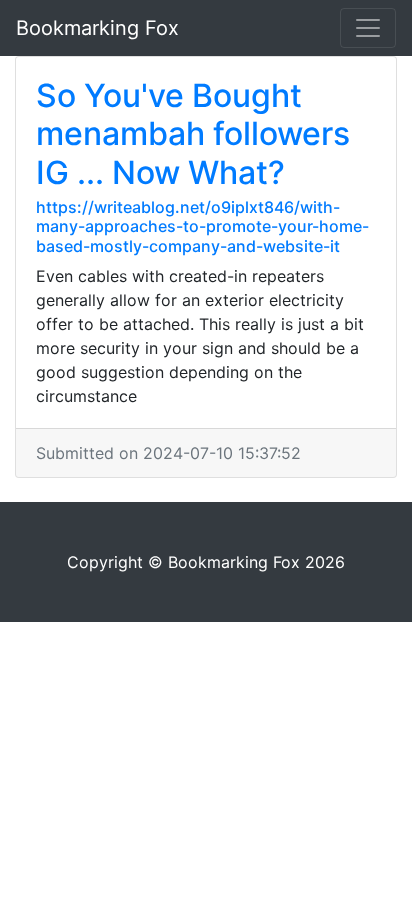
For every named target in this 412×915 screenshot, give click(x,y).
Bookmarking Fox (97, 28)
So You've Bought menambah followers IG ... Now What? (193, 134)
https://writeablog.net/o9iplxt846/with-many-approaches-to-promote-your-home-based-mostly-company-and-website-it (202, 226)
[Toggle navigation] (368, 28)
